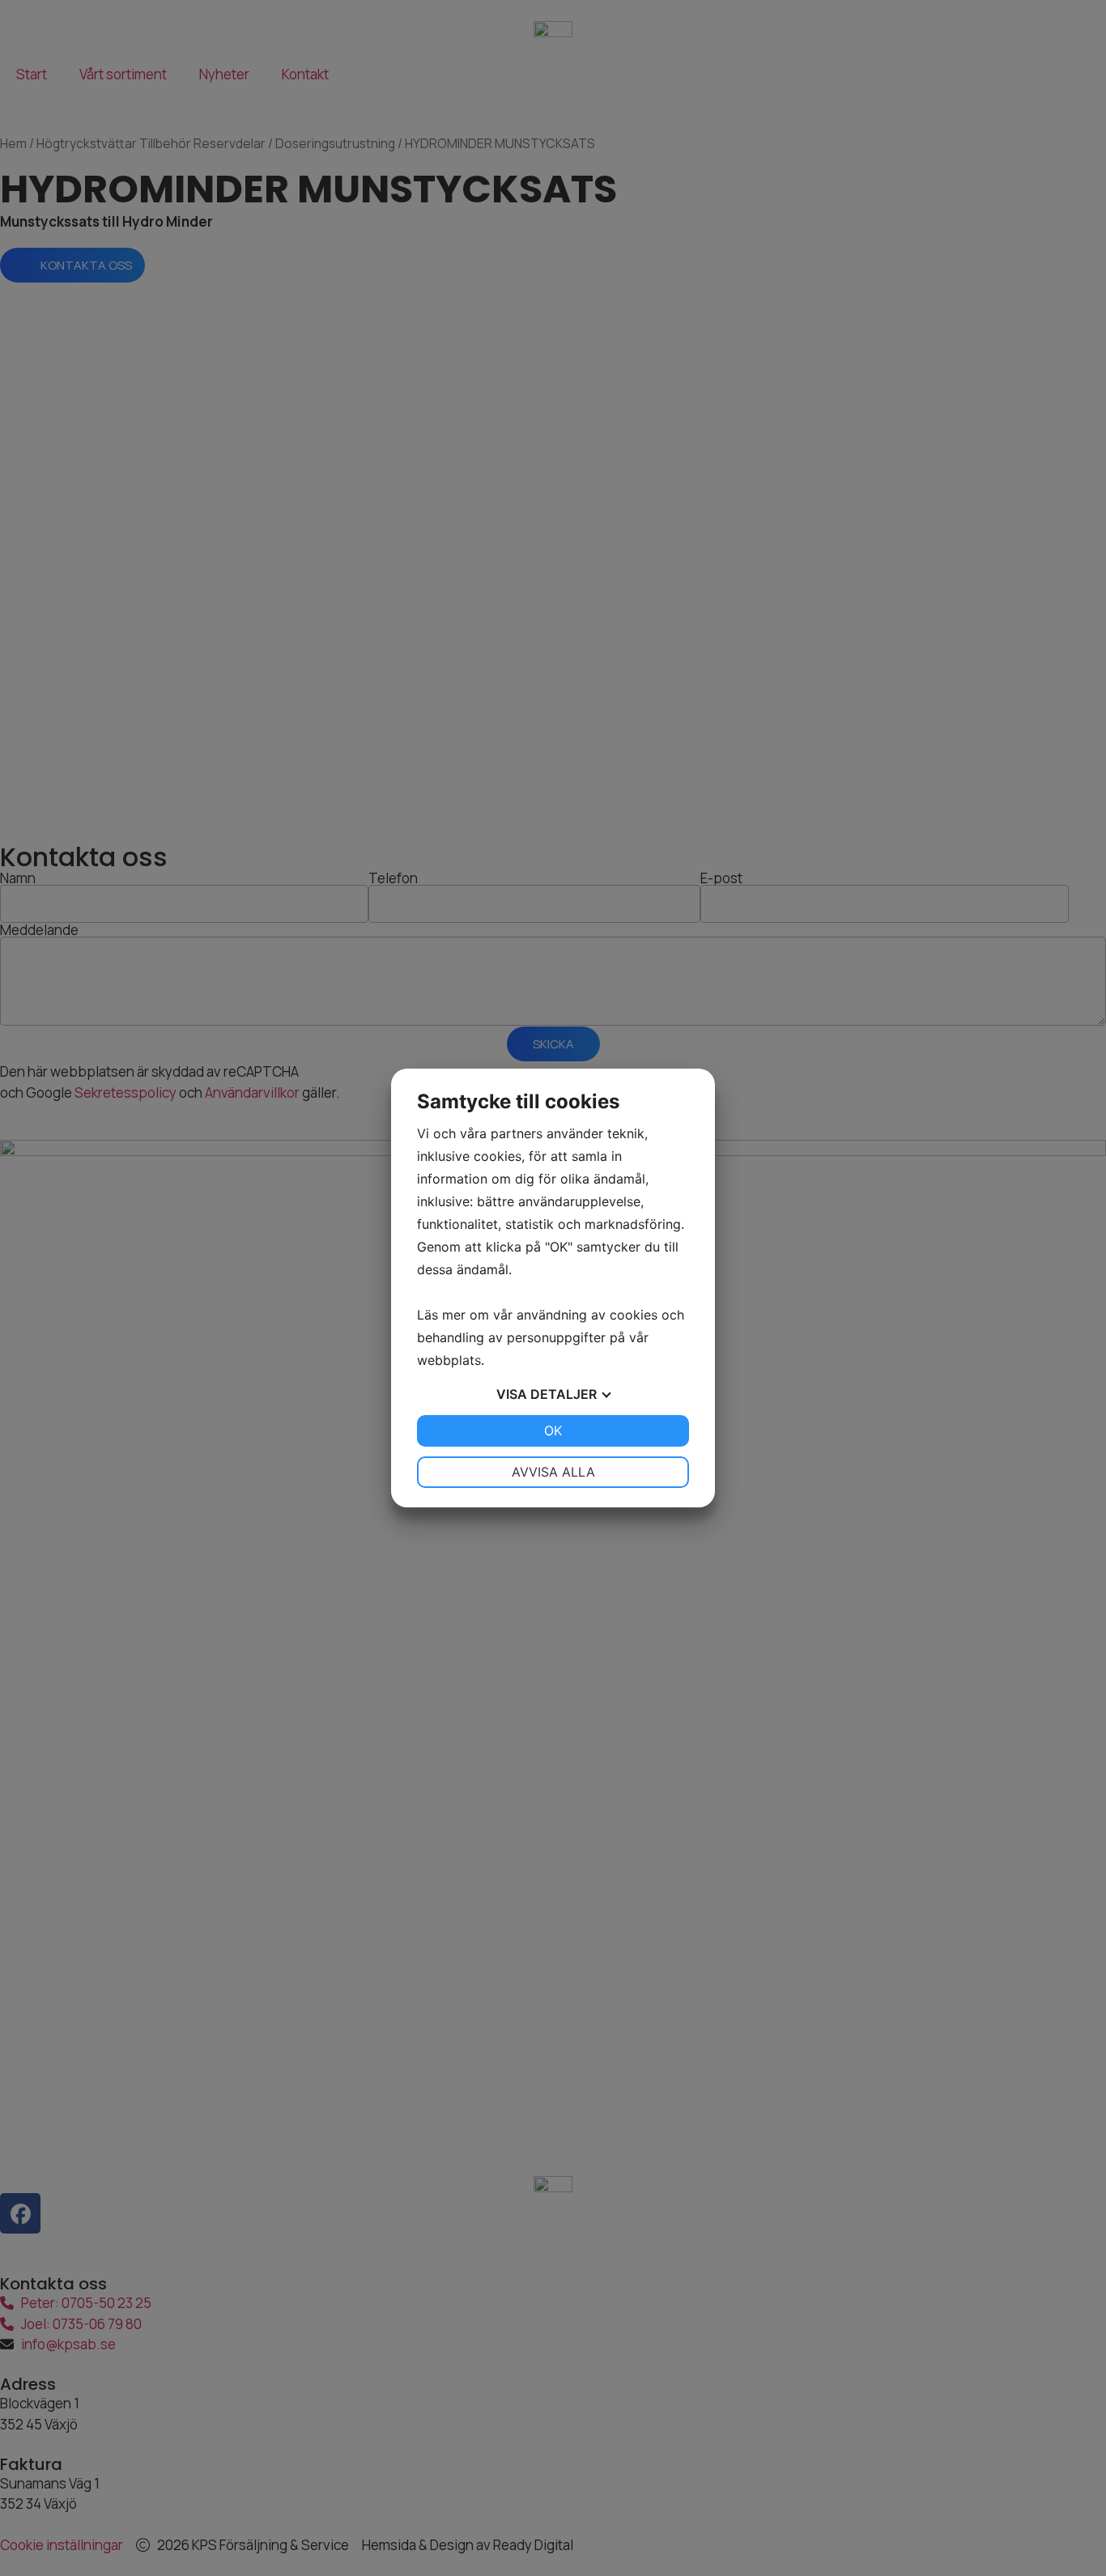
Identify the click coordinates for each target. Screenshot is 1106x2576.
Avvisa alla (553, 1472)
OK (553, 1430)
